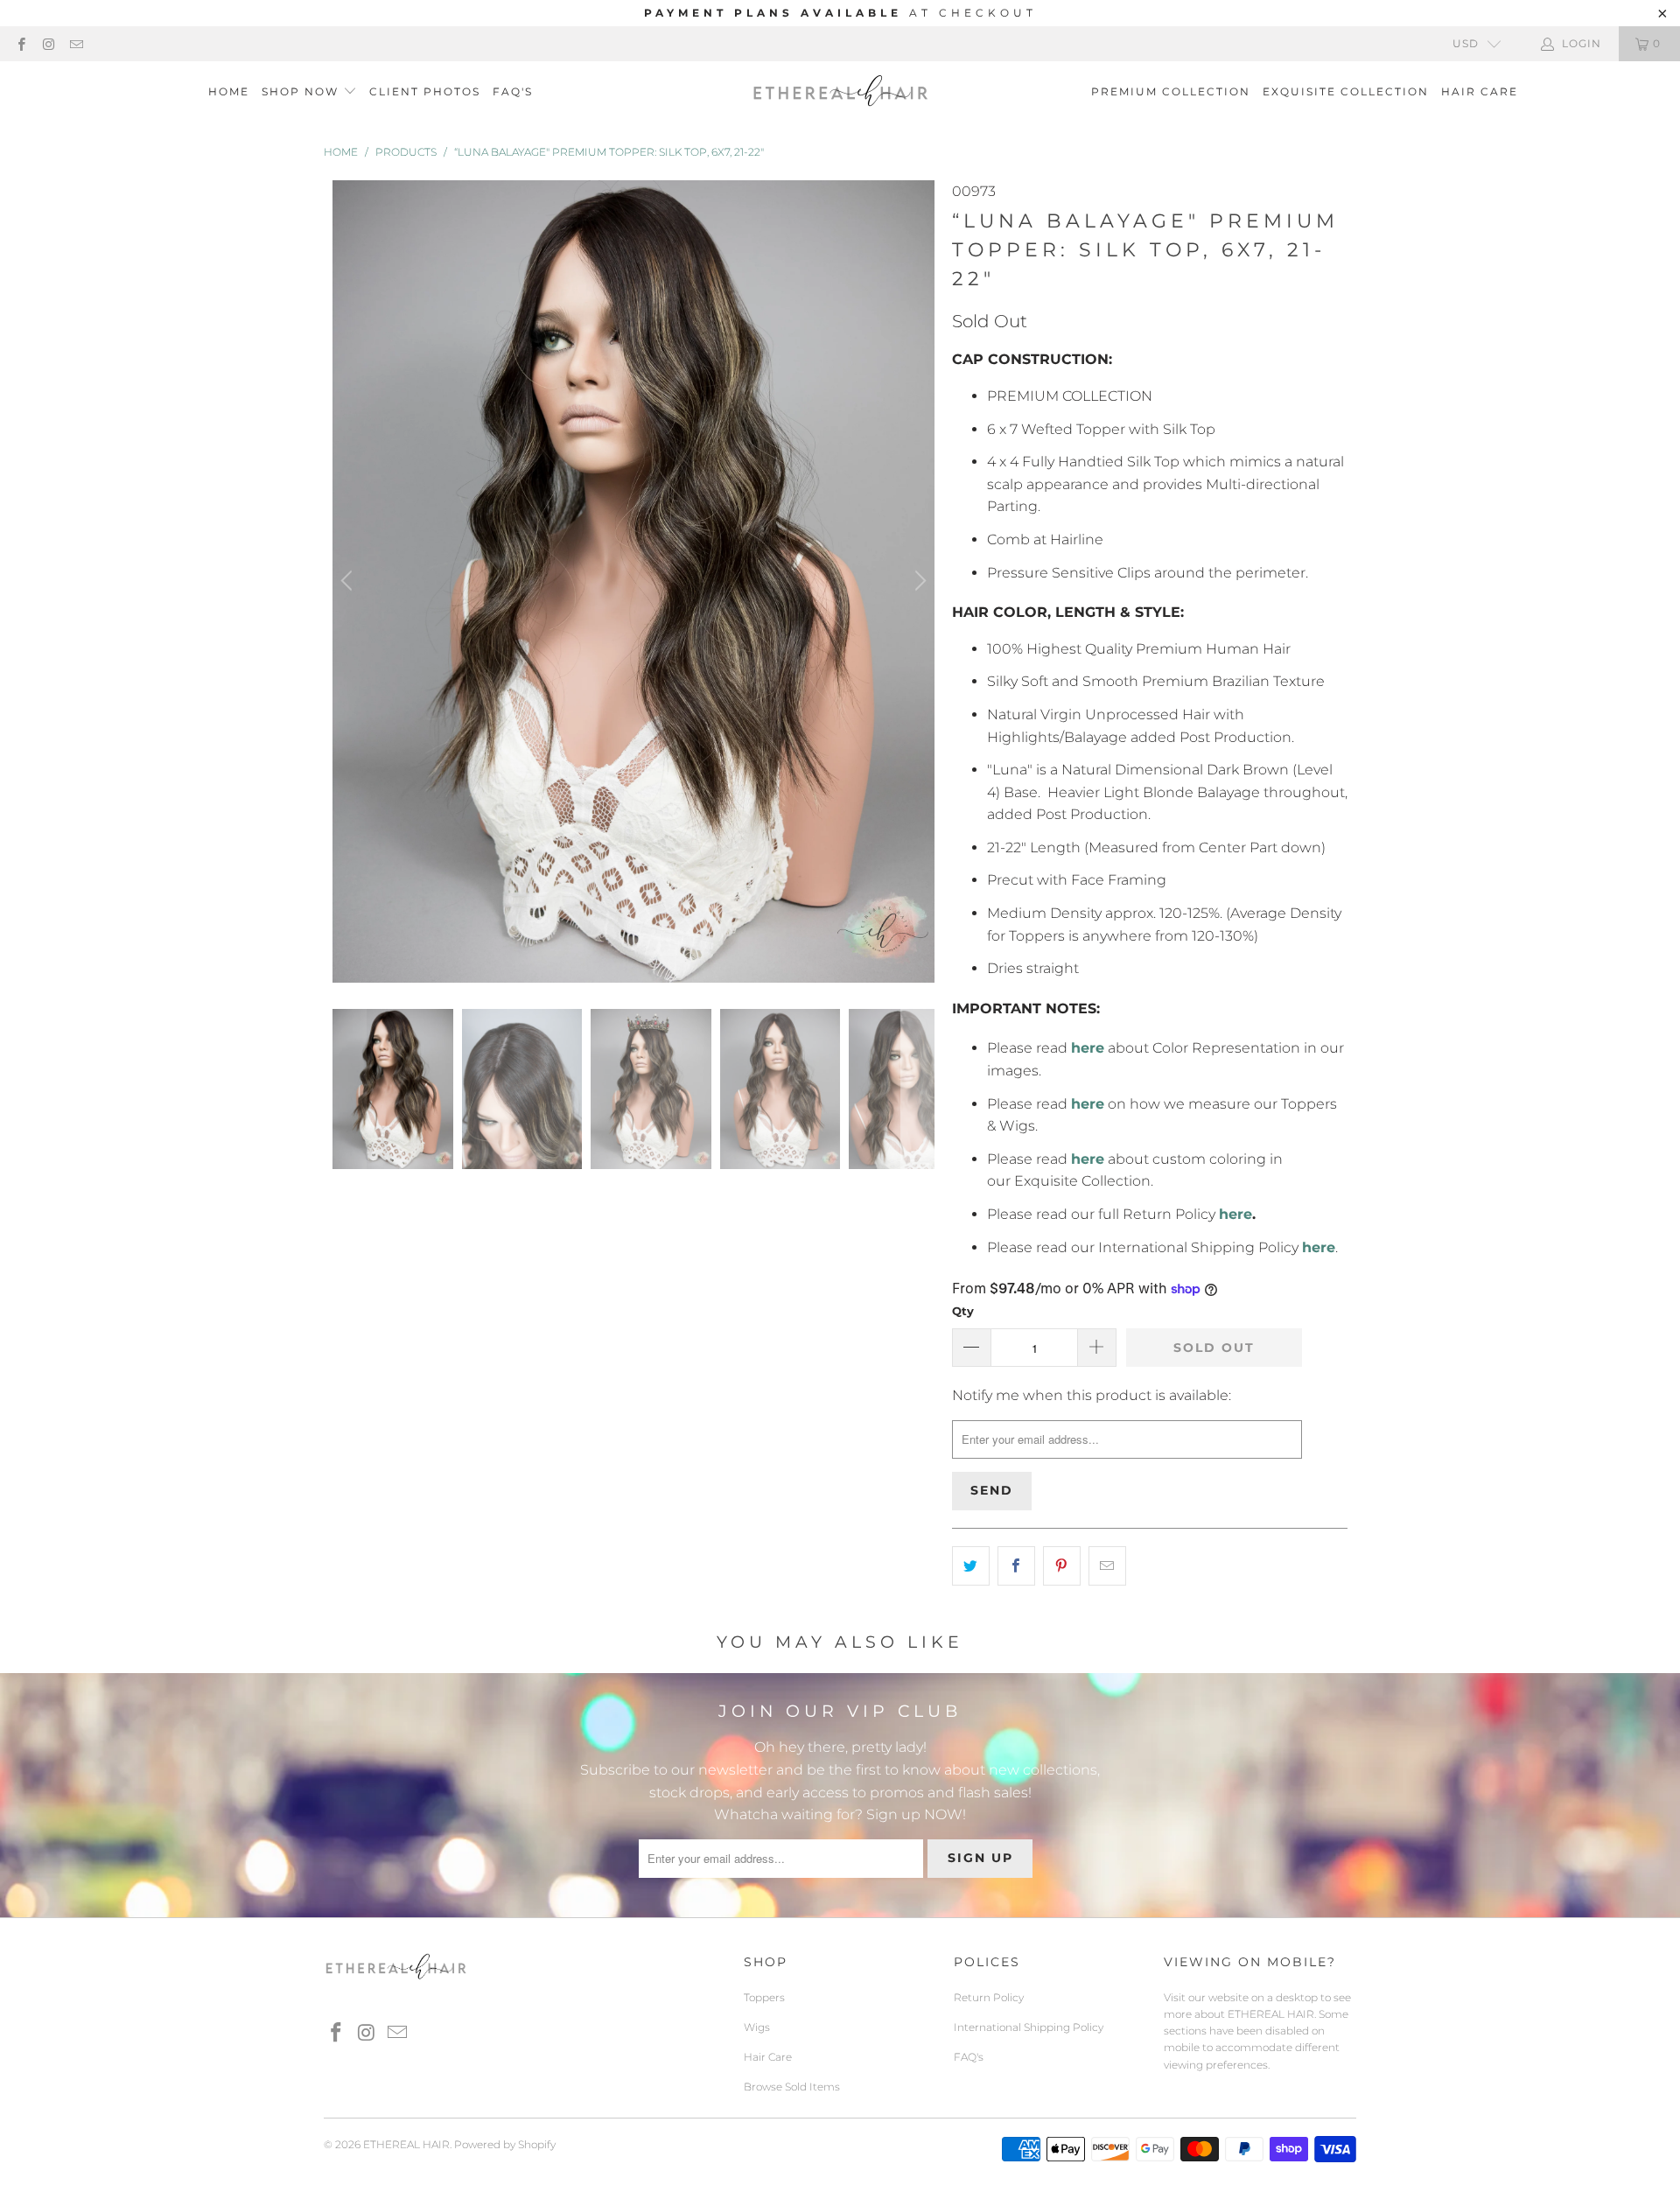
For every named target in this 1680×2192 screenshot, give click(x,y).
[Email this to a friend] (1107, 1566)
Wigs (757, 2027)
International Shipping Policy (1029, 2027)
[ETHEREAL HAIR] (840, 92)
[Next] (918, 581)
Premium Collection (1171, 91)
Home (229, 91)
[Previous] (349, 581)
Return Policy (989, 1997)
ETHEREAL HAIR (406, 2144)
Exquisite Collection (1346, 91)
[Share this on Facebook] (1016, 1566)
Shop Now (300, 91)
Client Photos (425, 91)
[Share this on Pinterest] (1062, 1566)
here (1235, 1214)
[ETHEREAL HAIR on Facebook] (21, 43)
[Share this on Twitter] (971, 1566)
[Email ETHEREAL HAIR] (76, 43)
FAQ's (513, 91)
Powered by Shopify (505, 2144)
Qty (963, 1311)
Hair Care (1480, 91)
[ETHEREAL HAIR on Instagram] (48, 43)
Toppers (764, 1997)
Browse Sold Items (792, 2087)
